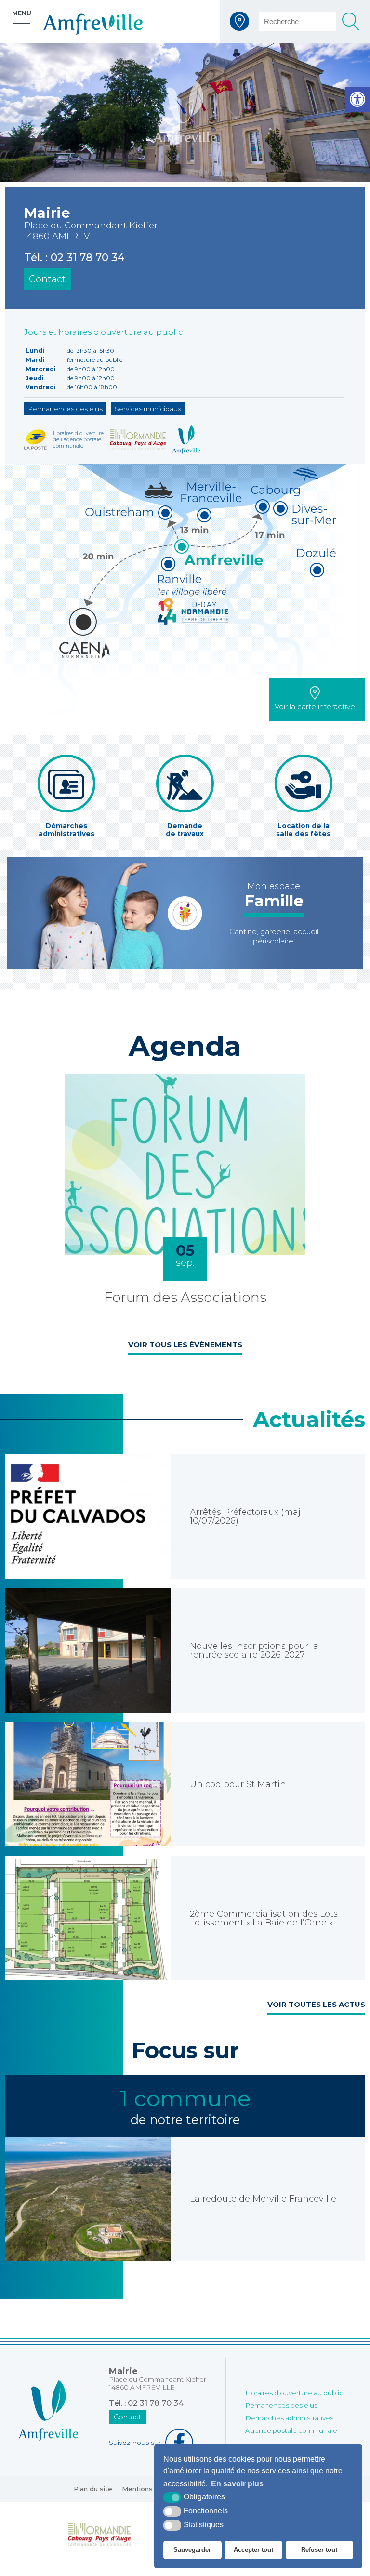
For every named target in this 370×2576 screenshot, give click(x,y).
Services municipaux (148, 409)
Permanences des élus (65, 409)
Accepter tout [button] (253, 2550)
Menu (22, 13)
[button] (357, 99)
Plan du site (93, 2489)
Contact (47, 279)
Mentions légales (150, 2489)
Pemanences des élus (281, 2405)
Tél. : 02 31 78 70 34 (74, 257)
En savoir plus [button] (237, 2484)
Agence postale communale (291, 2430)
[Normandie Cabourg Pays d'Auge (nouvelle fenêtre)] (99, 2534)
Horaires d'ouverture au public (294, 2393)
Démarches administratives (289, 2418)
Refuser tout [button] (319, 2550)
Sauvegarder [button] (192, 2550)
